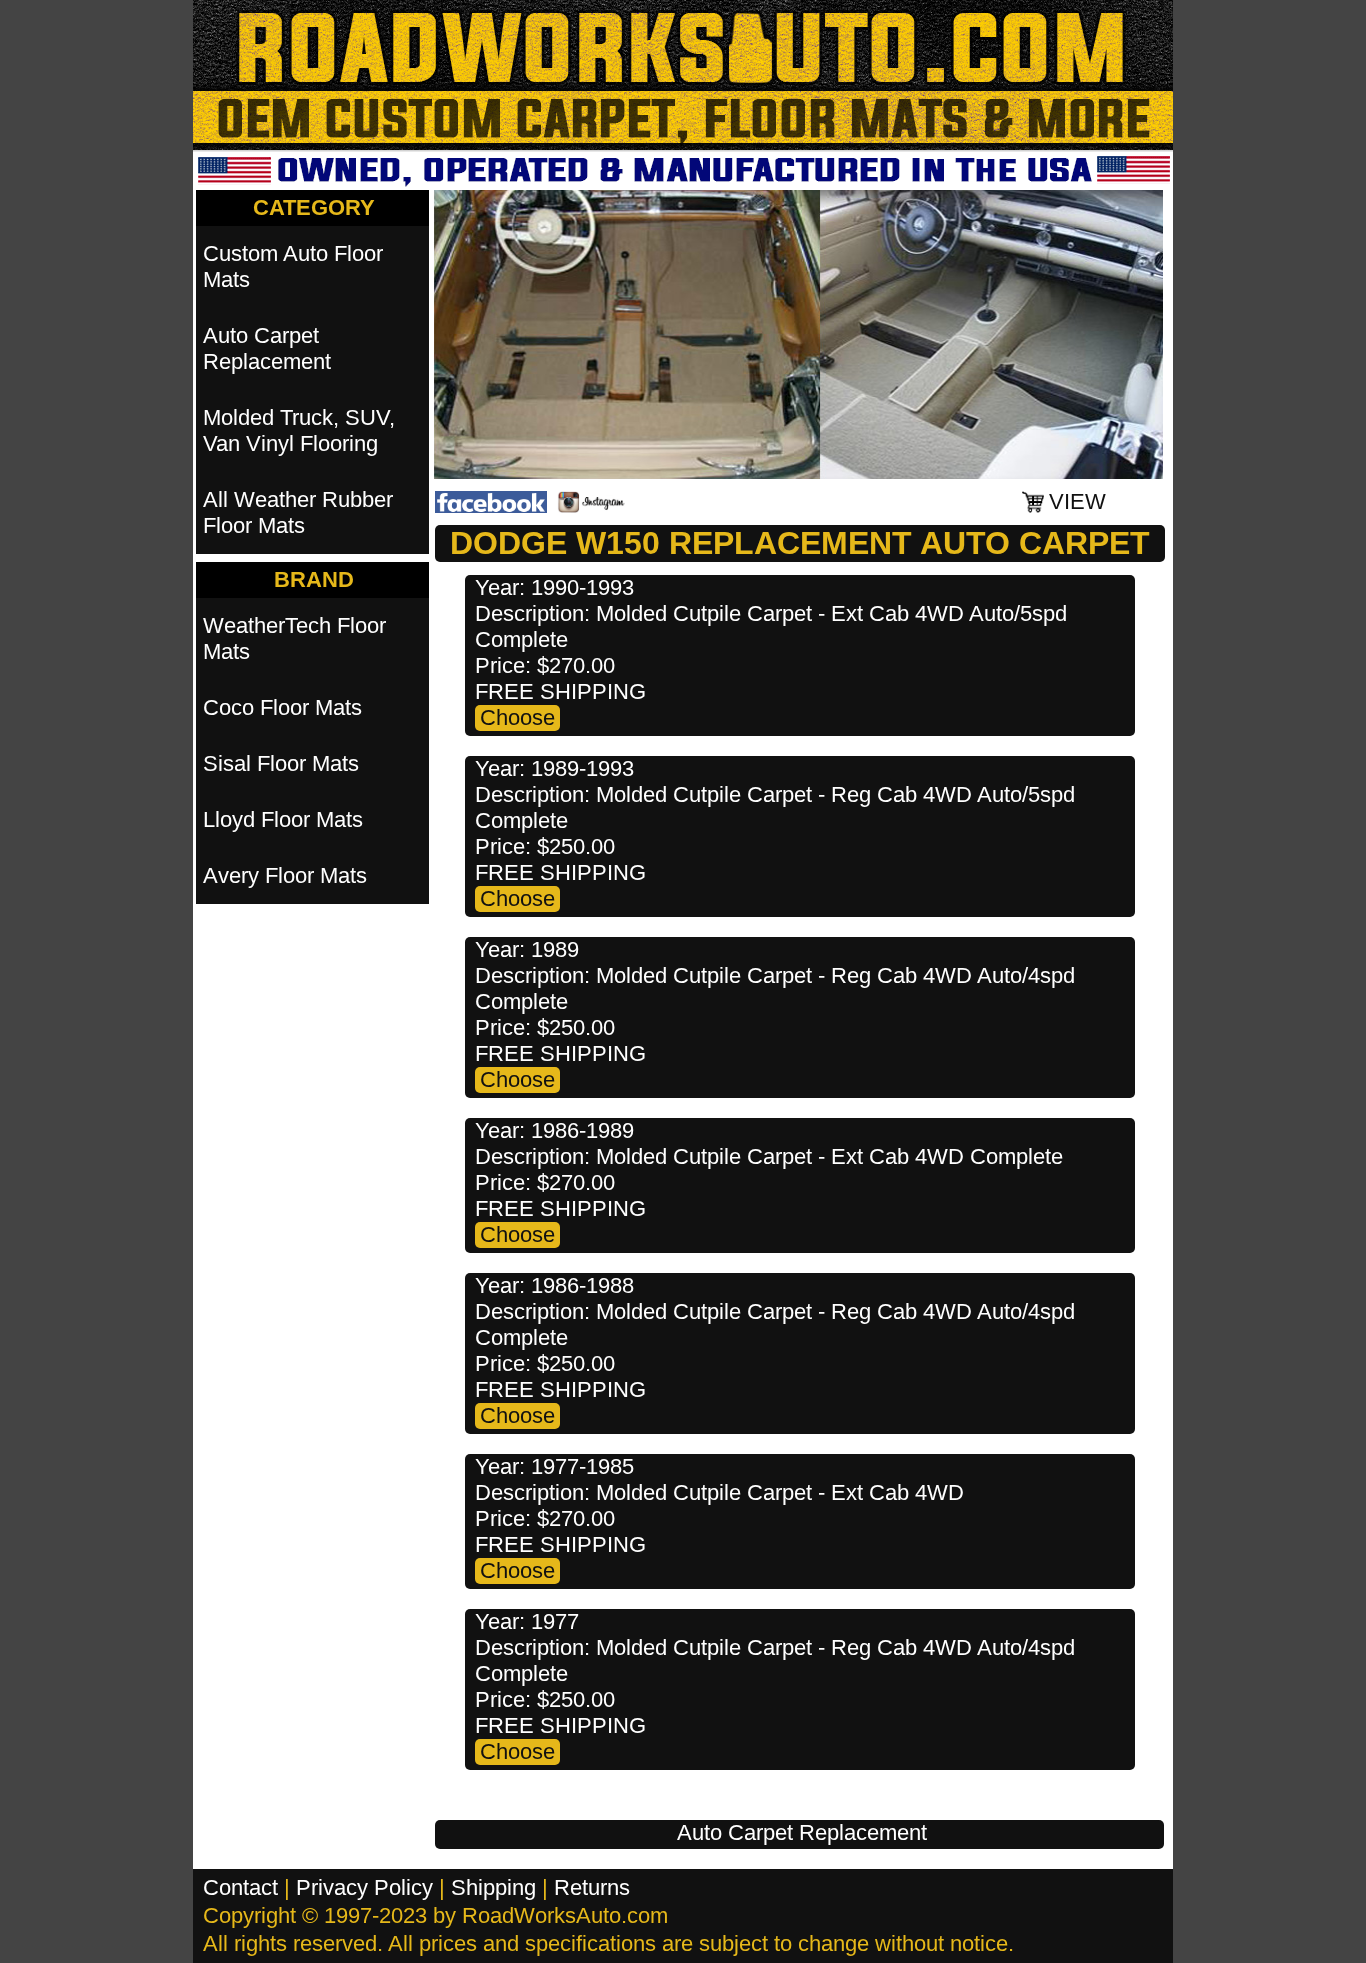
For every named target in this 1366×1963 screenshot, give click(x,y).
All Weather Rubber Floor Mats (298, 512)
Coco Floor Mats (282, 707)
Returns (592, 1887)
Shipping (493, 1887)
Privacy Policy (364, 1887)
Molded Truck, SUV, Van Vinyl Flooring (299, 430)
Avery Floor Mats (285, 875)
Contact (240, 1887)
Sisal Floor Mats (281, 763)
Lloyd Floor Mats (283, 819)
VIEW (1077, 501)
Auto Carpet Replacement (802, 1832)
